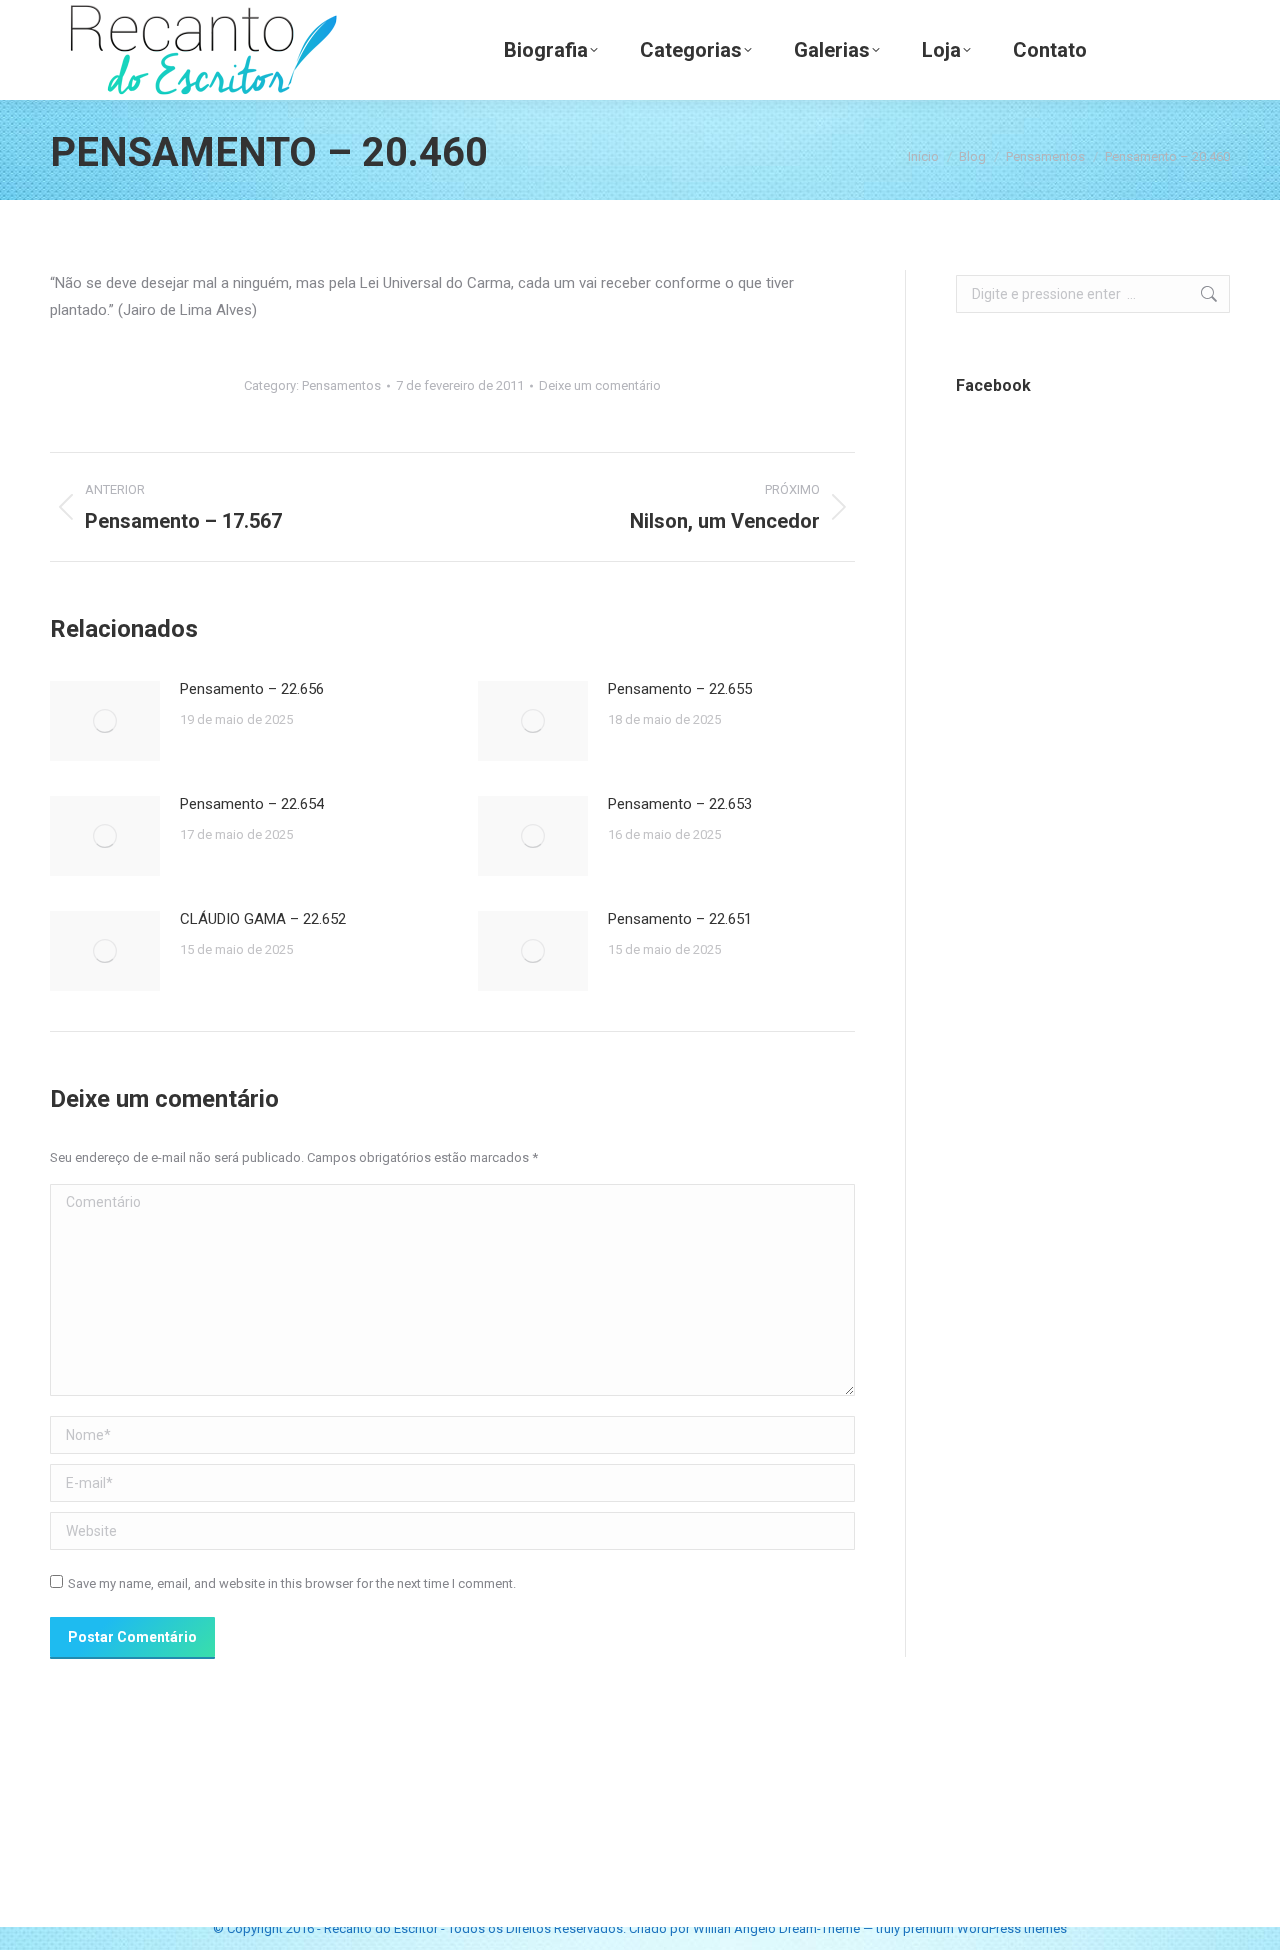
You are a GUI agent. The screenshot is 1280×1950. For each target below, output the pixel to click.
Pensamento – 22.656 (252, 689)
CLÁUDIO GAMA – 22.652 (263, 919)
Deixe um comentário (600, 385)
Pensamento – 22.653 (680, 804)
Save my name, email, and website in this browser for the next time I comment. (292, 1583)
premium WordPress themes (985, 1928)
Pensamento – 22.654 (252, 804)
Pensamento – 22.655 (680, 689)
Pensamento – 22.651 (680, 919)
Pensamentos (341, 385)
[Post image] (105, 721)
